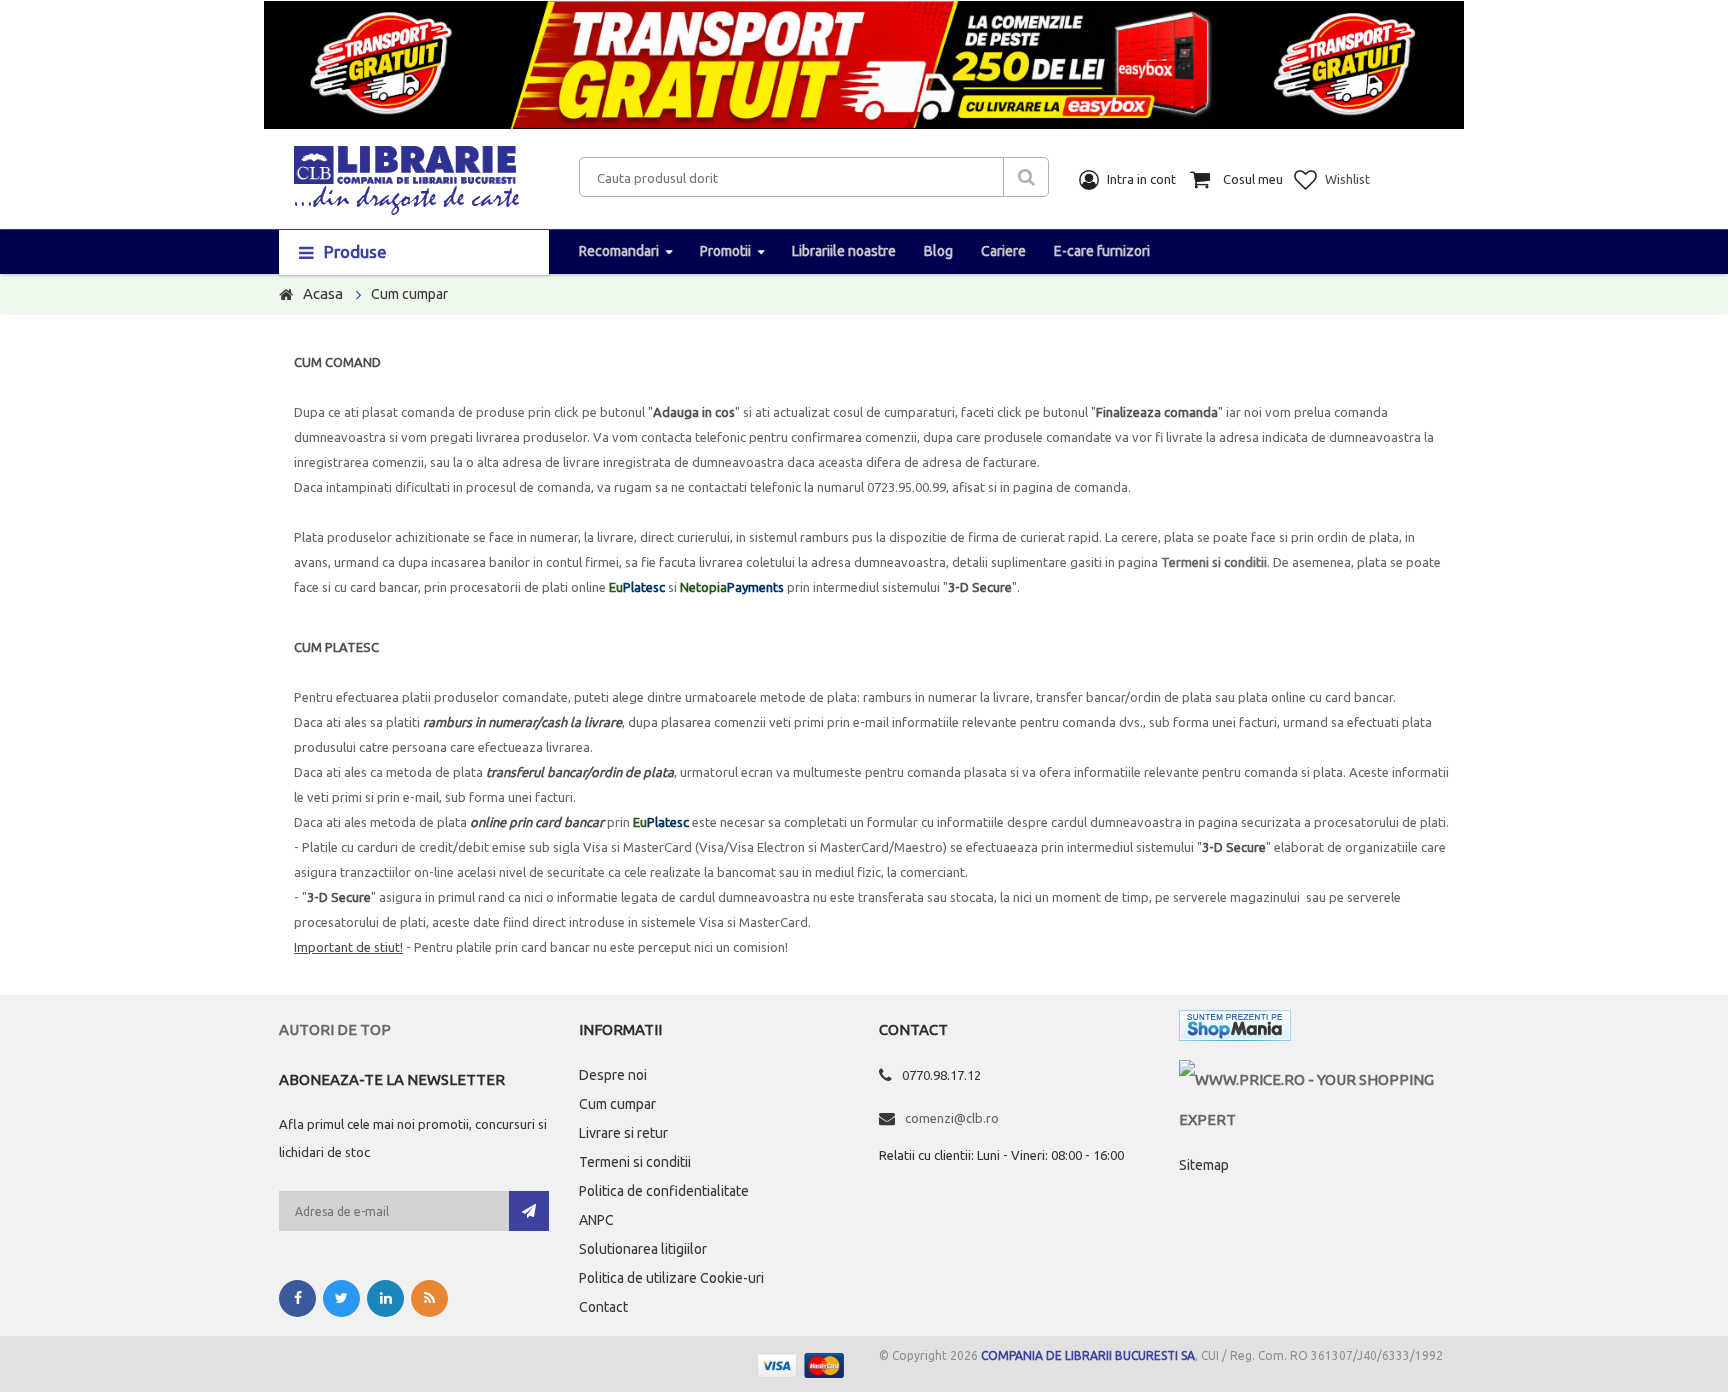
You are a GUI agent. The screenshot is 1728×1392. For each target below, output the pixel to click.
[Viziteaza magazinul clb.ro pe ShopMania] (1235, 1029)
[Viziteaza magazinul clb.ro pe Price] (1314, 1079)
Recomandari (619, 251)
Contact (603, 1307)
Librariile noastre (844, 251)
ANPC (596, 1220)
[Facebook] (297, 1298)
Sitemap (1204, 1165)
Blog (938, 251)
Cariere (1003, 251)
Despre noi (613, 1075)
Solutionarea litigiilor (643, 1249)
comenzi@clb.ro (952, 1118)
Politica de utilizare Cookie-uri (671, 1278)
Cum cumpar (617, 1104)
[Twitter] (341, 1298)
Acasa (323, 293)
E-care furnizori (1102, 251)
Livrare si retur (623, 1133)
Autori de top (335, 1029)
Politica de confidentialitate (664, 1191)
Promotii (725, 251)
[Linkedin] (385, 1298)
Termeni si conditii (1214, 562)
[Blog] (429, 1298)
